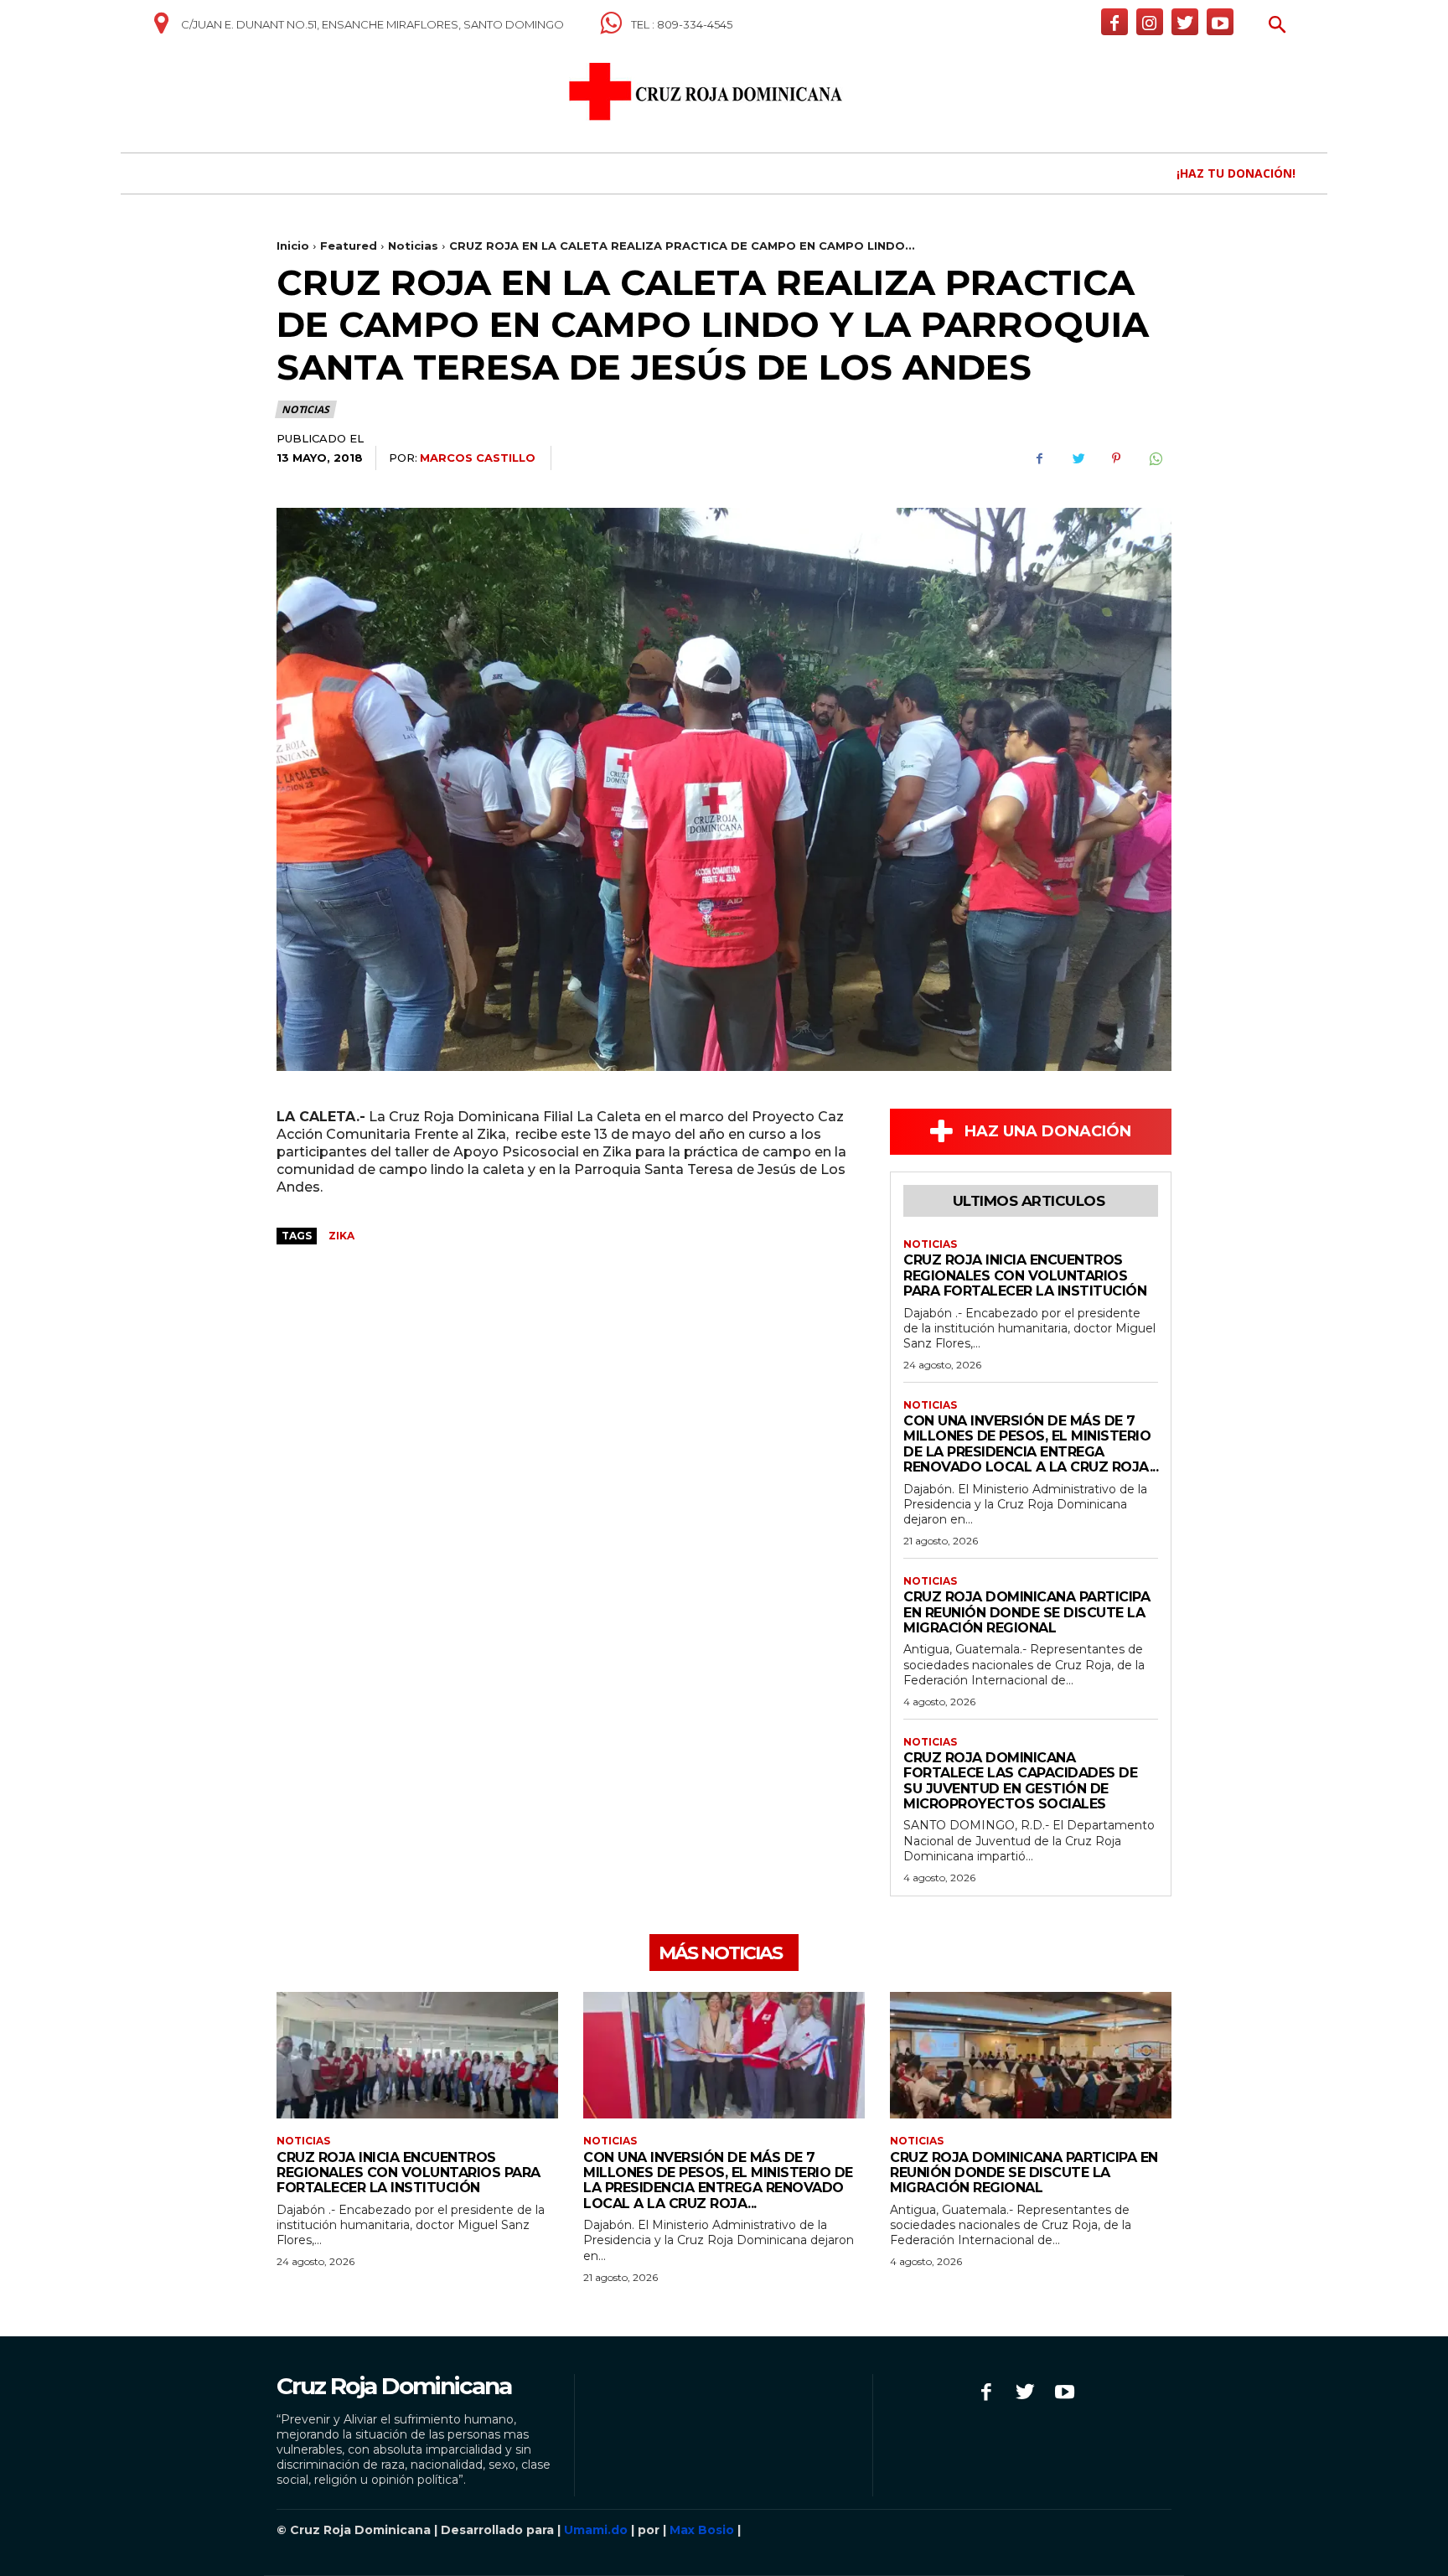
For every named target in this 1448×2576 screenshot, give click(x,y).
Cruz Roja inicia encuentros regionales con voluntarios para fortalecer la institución (1025, 1275)
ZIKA (341, 1236)
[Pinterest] (1116, 458)
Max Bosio (702, 2530)
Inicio (293, 246)
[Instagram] (1150, 22)
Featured (349, 246)
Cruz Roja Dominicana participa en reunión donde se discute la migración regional (1027, 1612)
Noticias (413, 246)
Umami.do (596, 2530)
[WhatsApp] (1155, 458)
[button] (1277, 26)
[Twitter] (1185, 22)
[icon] (161, 29)
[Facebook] (1114, 22)
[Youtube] (1220, 22)
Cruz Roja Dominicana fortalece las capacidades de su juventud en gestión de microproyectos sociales (1020, 1781)
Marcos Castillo (478, 458)
